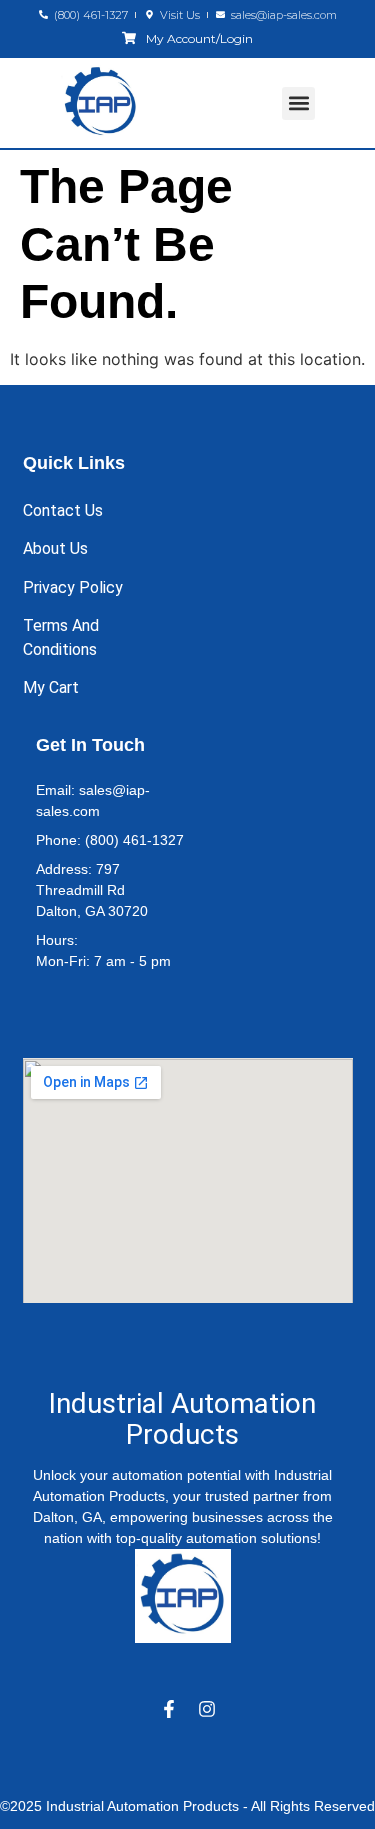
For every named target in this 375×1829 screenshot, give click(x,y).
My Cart (51, 687)
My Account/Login (199, 38)
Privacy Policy (73, 587)
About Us (55, 548)
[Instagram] (207, 1709)
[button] (298, 103)
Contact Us (63, 510)
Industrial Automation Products (182, 1419)
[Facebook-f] (169, 1709)
